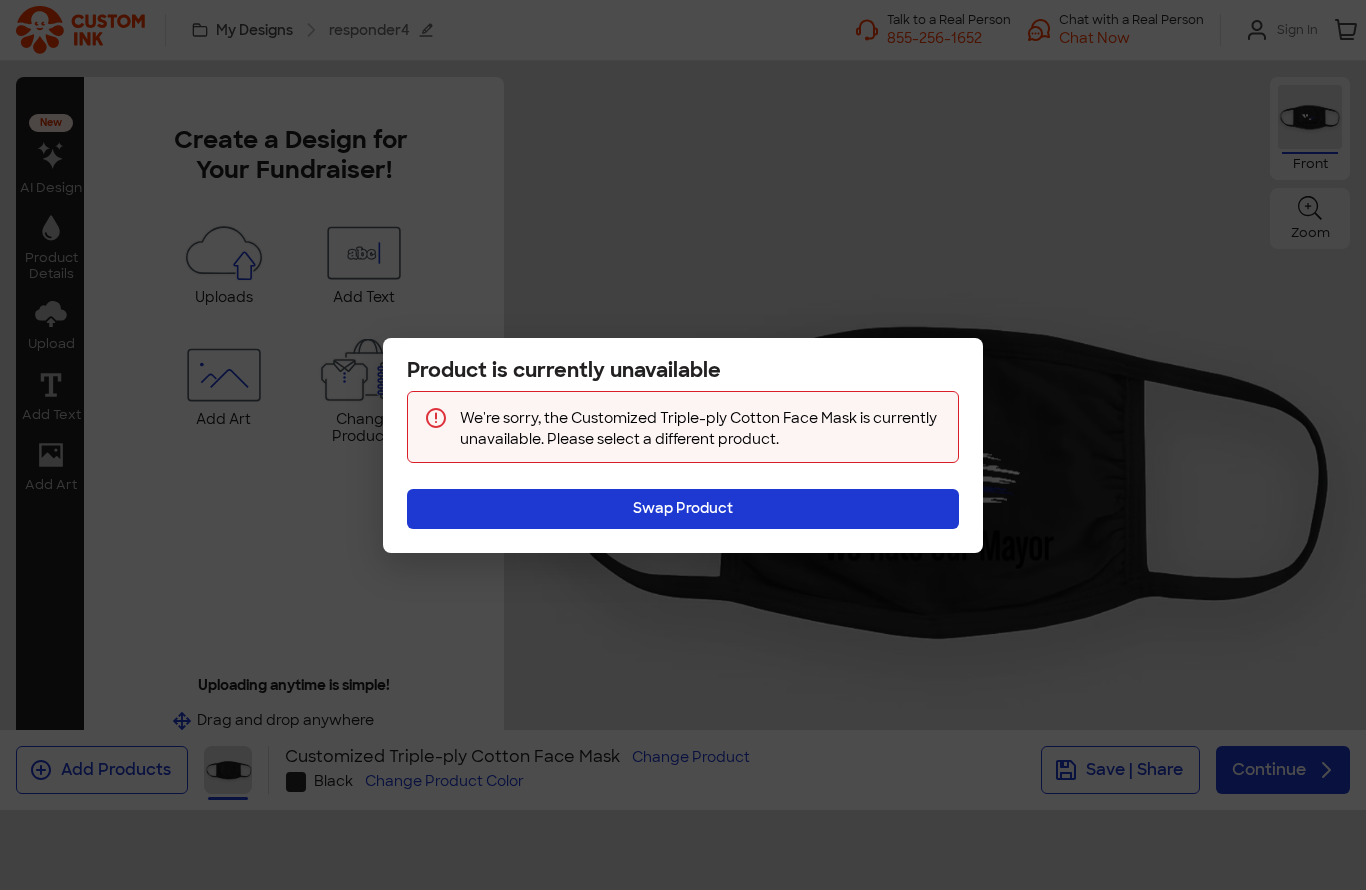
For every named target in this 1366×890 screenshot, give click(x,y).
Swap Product (683, 508)
